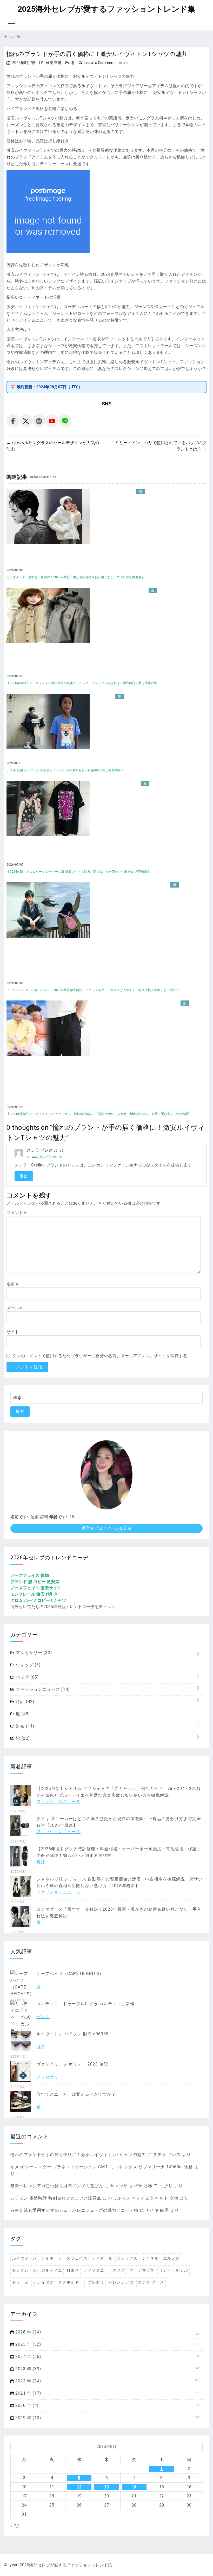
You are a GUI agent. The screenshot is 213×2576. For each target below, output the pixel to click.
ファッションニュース (42, 1689)
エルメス (171, 2258)
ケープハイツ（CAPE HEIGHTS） (70, 1974)
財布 (24, 1726)
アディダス (43, 2282)
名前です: (19, 1517)
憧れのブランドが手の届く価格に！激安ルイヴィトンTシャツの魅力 (78, 2155)
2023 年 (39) (28, 2369)
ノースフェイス (73, 2258)
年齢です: (58, 1517)
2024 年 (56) (28, 2357)
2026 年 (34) (28, 2332)
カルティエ (52, 2270)
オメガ (119, 2270)
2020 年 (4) (26, 2405)
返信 (24, 1176)
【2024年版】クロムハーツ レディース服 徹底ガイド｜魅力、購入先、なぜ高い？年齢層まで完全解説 (78, 872)
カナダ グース (151, 2282)
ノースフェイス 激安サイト (36, 1588)
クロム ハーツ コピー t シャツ (38, 1600)
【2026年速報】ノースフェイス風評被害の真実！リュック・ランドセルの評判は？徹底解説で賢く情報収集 (82, 683)
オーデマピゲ (142, 2270)
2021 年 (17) (28, 2393)
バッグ (27, 1677)
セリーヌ (20, 2282)
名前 (12, 1284)
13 (106, 2487)
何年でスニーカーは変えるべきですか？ (76, 2094)
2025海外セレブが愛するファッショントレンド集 (106, 9)
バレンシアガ (121, 2282)
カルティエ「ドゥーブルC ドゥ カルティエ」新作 (85, 2004)
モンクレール (24, 2270)
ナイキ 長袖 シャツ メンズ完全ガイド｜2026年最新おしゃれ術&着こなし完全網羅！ (65, 770)
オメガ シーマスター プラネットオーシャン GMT (59, 2167)
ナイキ (48, 2258)
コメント (16, 1213)
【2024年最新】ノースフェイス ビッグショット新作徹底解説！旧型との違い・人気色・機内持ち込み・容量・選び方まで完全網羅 (98, 1114)
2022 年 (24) (28, 2381)
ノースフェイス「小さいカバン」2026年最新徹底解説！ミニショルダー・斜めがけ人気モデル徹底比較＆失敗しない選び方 (93, 990)
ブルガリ (96, 2282)
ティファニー (96, 2270)
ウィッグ (28, 1665)
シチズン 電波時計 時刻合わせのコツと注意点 (56, 2198)
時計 (24, 1702)
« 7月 (15, 2526)
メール (14, 1308)
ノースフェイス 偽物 (30, 1575)
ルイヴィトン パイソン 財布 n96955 (72, 2034)
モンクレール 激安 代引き (34, 1594)
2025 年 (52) (28, 2344)
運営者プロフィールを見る (106, 1528)
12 (79, 2487)
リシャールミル (174, 2270)
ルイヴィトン (24, 2258)
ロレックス (127, 2258)
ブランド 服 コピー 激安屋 (35, 1582)
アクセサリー (33, 1653)
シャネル (150, 2258)
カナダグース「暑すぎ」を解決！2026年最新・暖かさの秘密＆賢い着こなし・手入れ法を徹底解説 (76, 577)
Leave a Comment (100, 63)
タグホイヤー (71, 2282)
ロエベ (73, 2270)
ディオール (102, 2258)
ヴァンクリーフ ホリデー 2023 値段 (72, 2064)
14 (134, 2487)
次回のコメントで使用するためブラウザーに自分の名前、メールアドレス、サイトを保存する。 (102, 1356)
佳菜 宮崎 (54, 63)
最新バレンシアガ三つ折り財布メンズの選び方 (57, 2186)
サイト (13, 1332)
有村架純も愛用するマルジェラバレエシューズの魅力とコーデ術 (74, 2210)
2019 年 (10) (28, 2418)
